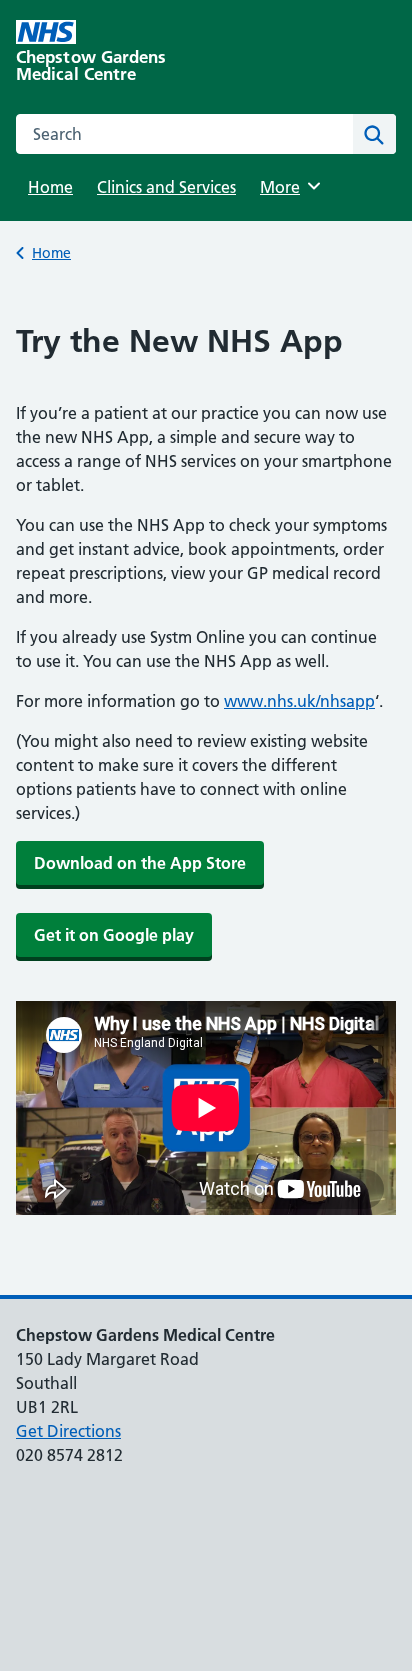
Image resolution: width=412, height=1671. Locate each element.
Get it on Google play (114, 935)
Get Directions (68, 1431)
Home (50, 187)
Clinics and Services (166, 187)
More (287, 187)
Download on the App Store (140, 863)
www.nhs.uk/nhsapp (299, 701)
